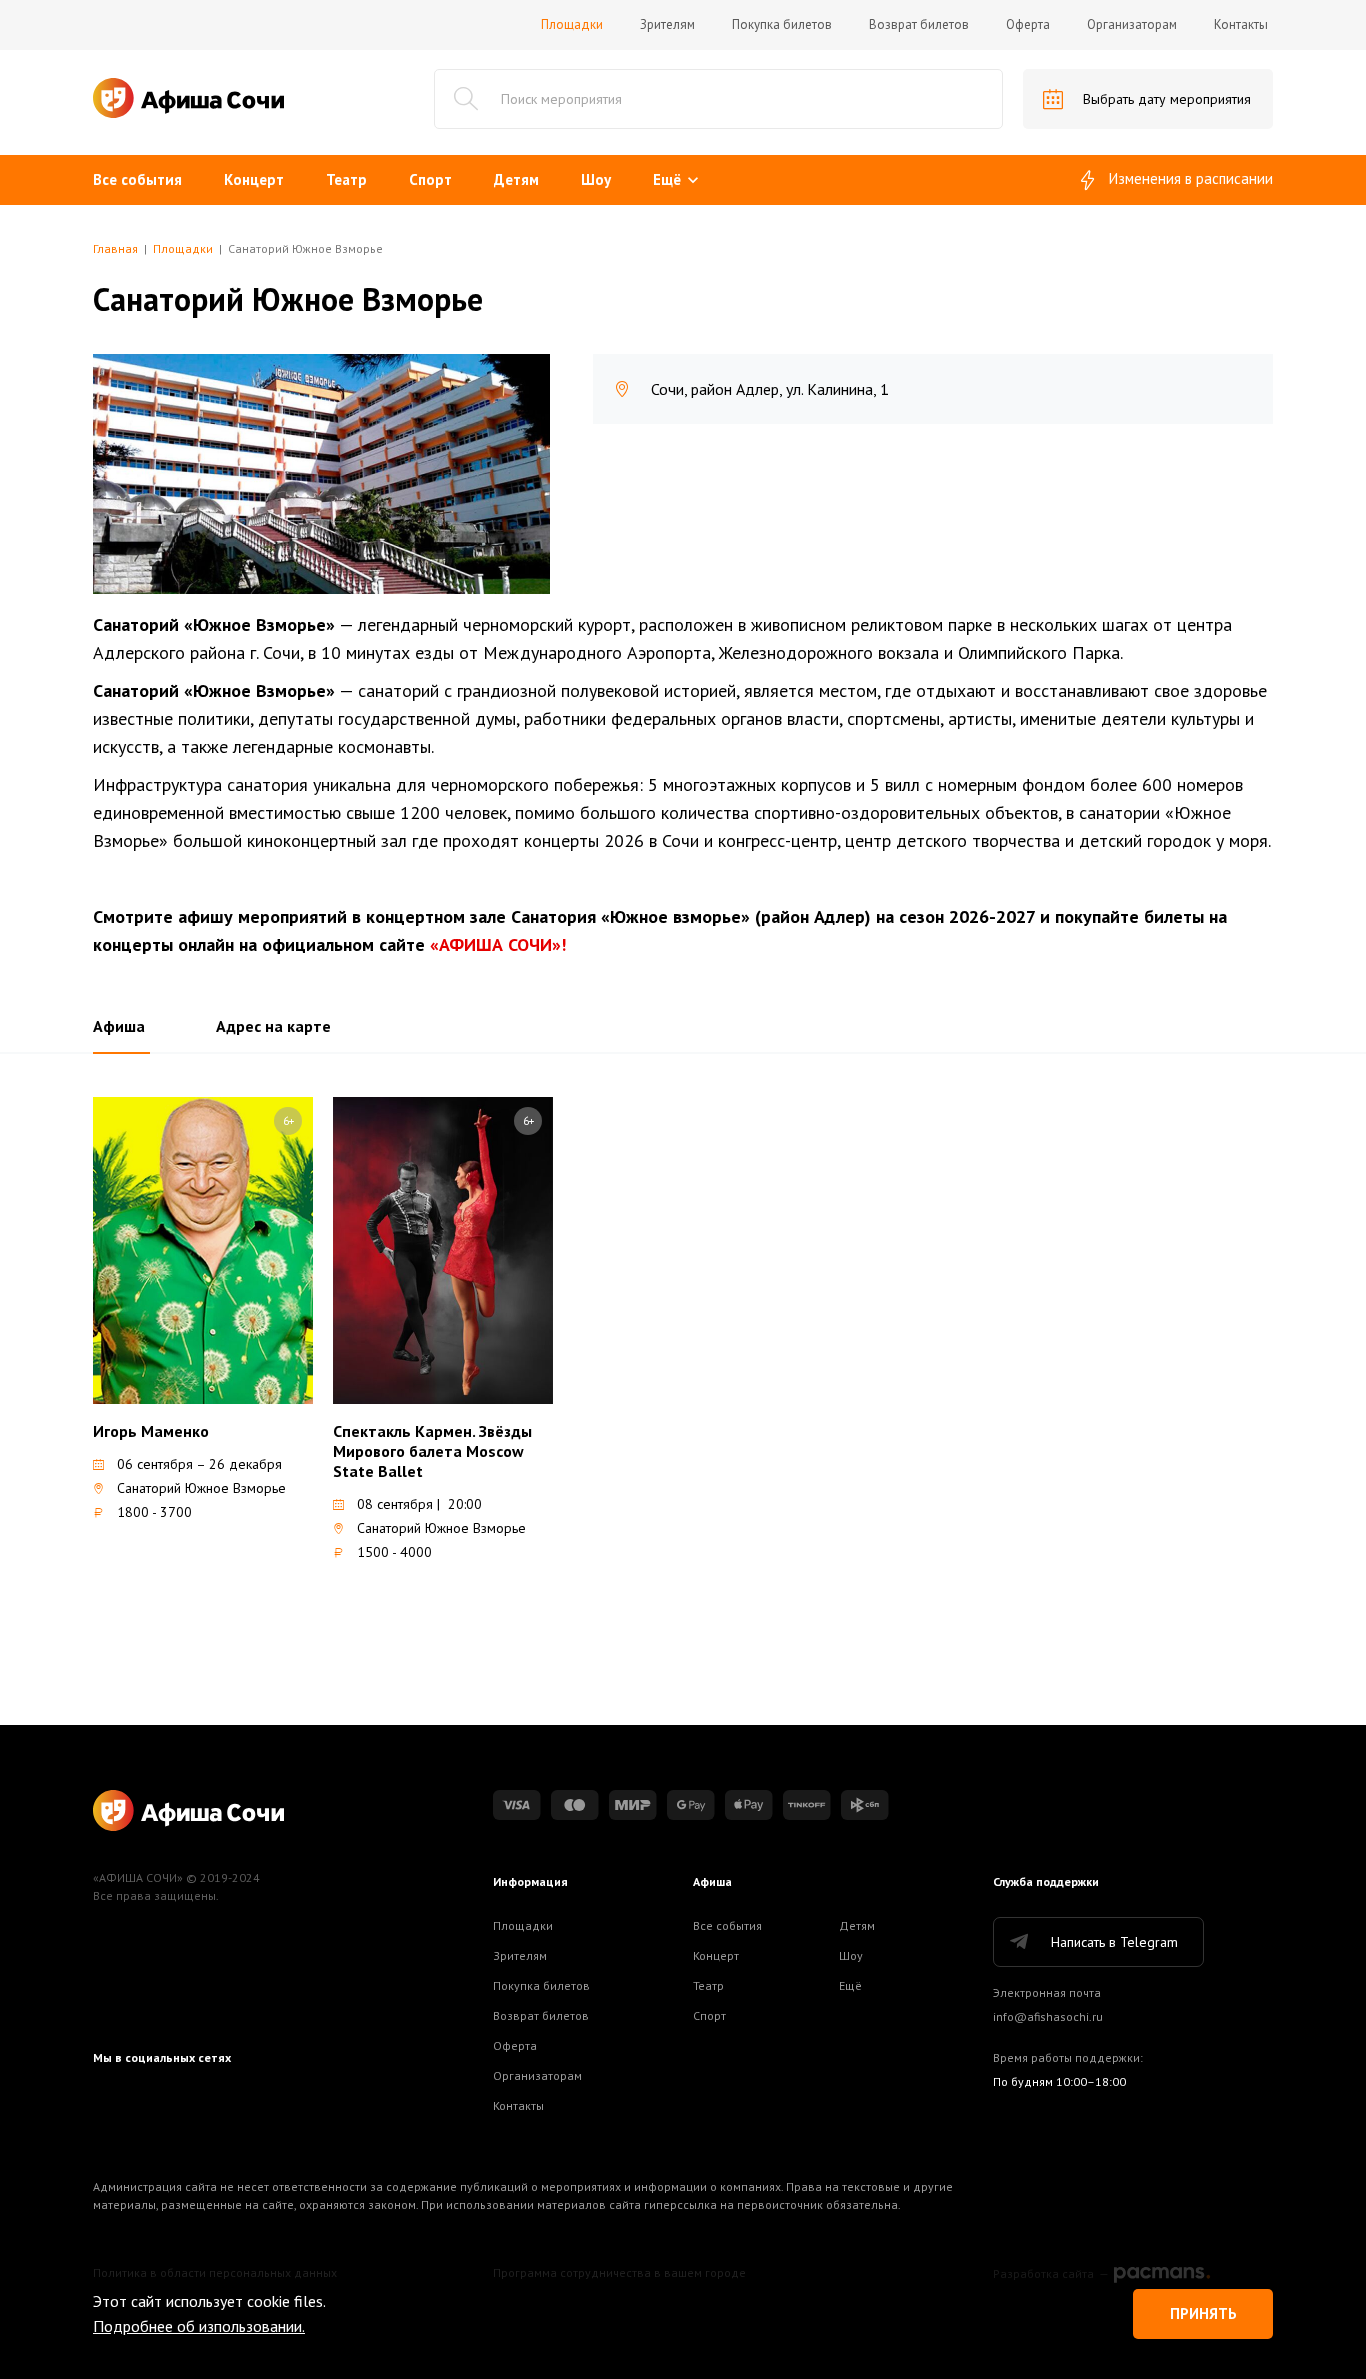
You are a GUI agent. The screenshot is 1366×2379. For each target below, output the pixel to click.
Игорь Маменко (151, 1431)
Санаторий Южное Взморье (201, 1488)
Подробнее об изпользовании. (199, 2326)
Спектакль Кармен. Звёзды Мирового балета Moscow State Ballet (432, 1451)
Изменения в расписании (1191, 178)
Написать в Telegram (1114, 1942)
